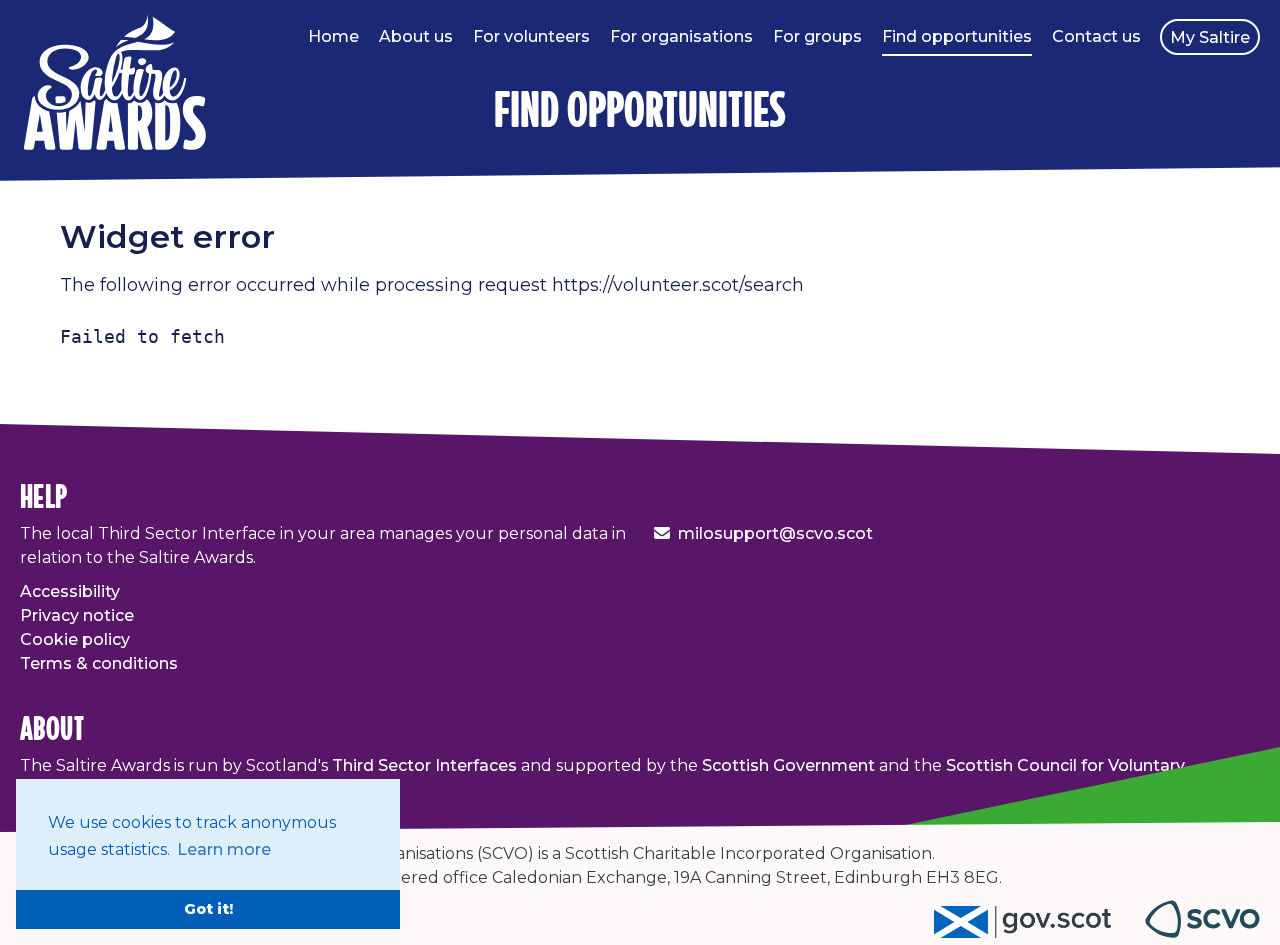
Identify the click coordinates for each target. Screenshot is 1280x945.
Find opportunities (957, 36)
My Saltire (1210, 37)
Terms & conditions (99, 663)
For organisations (681, 36)
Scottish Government (788, 765)
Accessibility (70, 591)
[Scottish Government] (1039, 932)
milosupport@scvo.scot (775, 533)
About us (416, 36)
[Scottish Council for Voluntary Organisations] (1202, 932)
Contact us (1096, 36)
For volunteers (531, 36)
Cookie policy (75, 639)
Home (333, 36)
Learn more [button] (224, 849)
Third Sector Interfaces (424, 765)
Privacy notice (77, 615)
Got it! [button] (208, 909)
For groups (817, 36)
